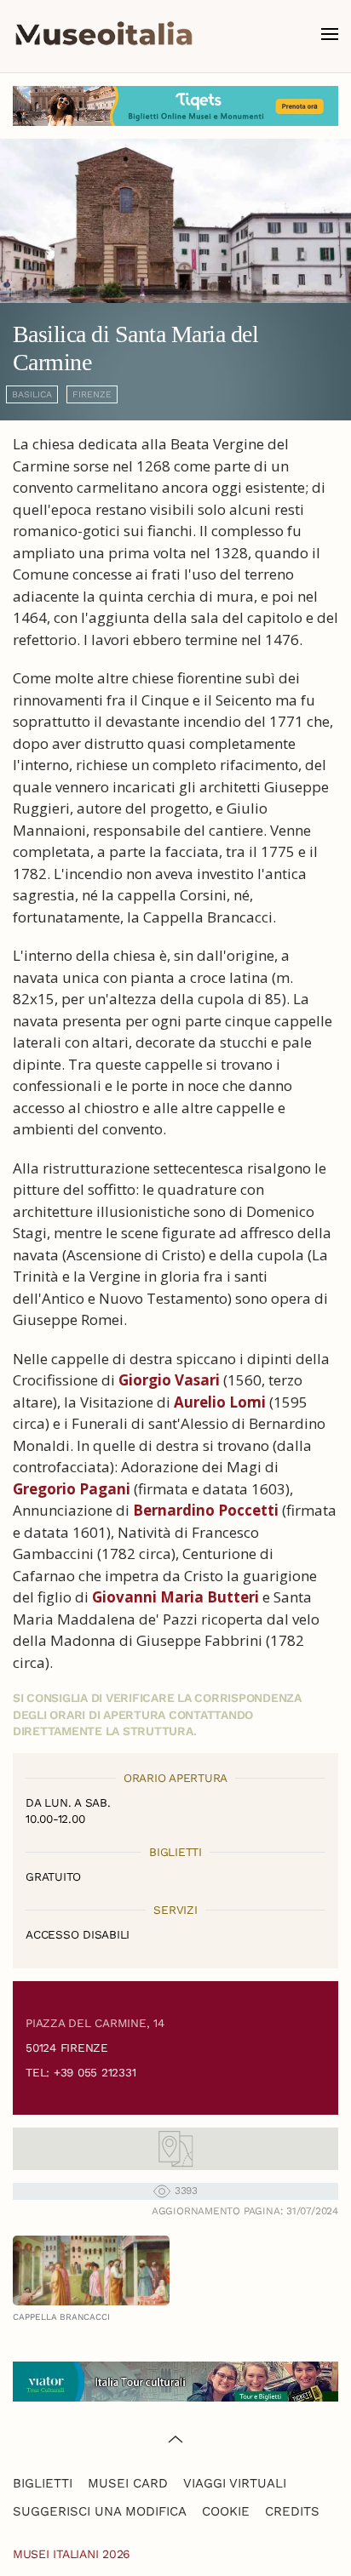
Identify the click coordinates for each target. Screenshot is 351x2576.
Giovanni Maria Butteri (175, 1597)
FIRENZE (92, 394)
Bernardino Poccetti (206, 1510)
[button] (330, 34)
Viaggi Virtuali (235, 2483)
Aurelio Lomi (220, 1402)
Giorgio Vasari (169, 1380)
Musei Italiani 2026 (72, 2554)
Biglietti (43, 2483)
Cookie (226, 2511)
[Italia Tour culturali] (175, 2380)
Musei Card (128, 2483)
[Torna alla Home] (104, 34)
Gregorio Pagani (72, 1489)
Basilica (32, 394)
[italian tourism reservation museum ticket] (175, 106)
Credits (292, 2511)
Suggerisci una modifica (100, 2511)
